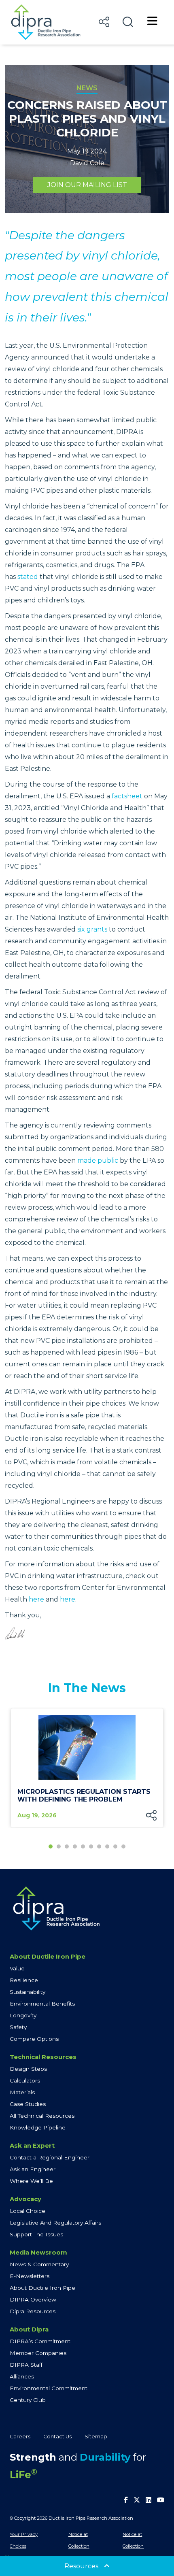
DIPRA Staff (26, 2365)
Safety (18, 2027)
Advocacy (25, 2199)
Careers (20, 2437)
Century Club (28, 2400)
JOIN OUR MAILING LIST (87, 185)
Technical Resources (43, 2057)
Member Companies (38, 2353)
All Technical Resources (42, 2116)
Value (17, 1968)
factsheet (127, 796)
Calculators (25, 2080)
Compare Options (34, 2039)
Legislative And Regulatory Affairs (55, 2223)
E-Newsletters (30, 2276)
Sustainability (28, 1992)
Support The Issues (36, 2234)
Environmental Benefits (42, 2004)
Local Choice (28, 2211)
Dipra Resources (33, 2311)
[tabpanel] (87, 1768)
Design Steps (28, 2069)
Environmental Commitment (49, 2388)
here (36, 1599)
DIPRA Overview (33, 2299)
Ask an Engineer (33, 2169)
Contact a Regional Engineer (50, 2157)
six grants (92, 929)
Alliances (22, 2376)
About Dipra (29, 2329)
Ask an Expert (32, 2146)
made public (98, 1160)
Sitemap (96, 2437)
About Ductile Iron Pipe (48, 1957)
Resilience (24, 1980)
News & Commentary (39, 2264)
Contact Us (57, 2437)
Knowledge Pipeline (38, 2127)
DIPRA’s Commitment (40, 2341)
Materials (22, 2092)
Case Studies (28, 2104)
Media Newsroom (38, 2253)
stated (28, 577)
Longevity (23, 2015)
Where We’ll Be (31, 2181)
